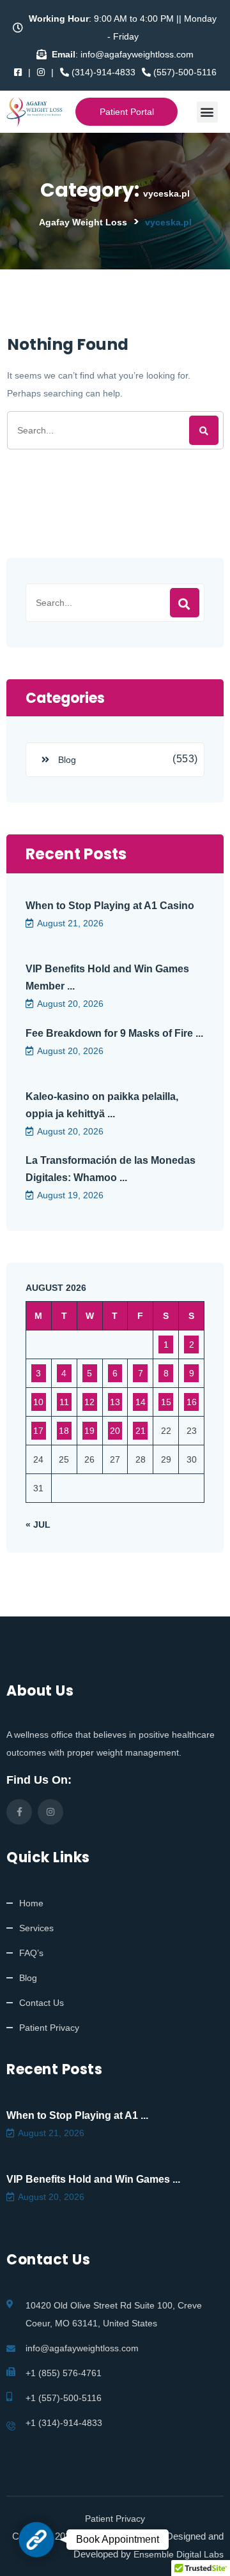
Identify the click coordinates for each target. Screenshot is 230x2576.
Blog (67, 760)
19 (89, 1431)
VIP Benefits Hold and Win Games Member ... (107, 977)
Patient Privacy (49, 2028)
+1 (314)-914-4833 (64, 2423)
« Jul (38, 1525)
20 (115, 1431)
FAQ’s (31, 1953)
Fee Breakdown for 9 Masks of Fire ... (114, 1033)
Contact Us (42, 2003)
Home (31, 1903)
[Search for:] (115, 430)
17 (38, 1431)
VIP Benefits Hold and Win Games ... (93, 2179)
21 (141, 1431)
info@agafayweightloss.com (82, 2348)
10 (38, 1402)
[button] (207, 112)
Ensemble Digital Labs (179, 2554)
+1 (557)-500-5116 (64, 2398)
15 (166, 1402)
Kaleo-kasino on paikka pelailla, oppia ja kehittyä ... (102, 1105)
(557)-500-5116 (184, 72)
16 (192, 1402)
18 (64, 1431)
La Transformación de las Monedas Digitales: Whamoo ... (111, 1169)
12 (89, 1402)
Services (36, 1928)
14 (141, 1402)
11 (64, 1402)
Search (185, 603)
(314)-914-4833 (102, 72)
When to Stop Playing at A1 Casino (110, 906)
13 (115, 1402)
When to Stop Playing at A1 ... (77, 2115)
